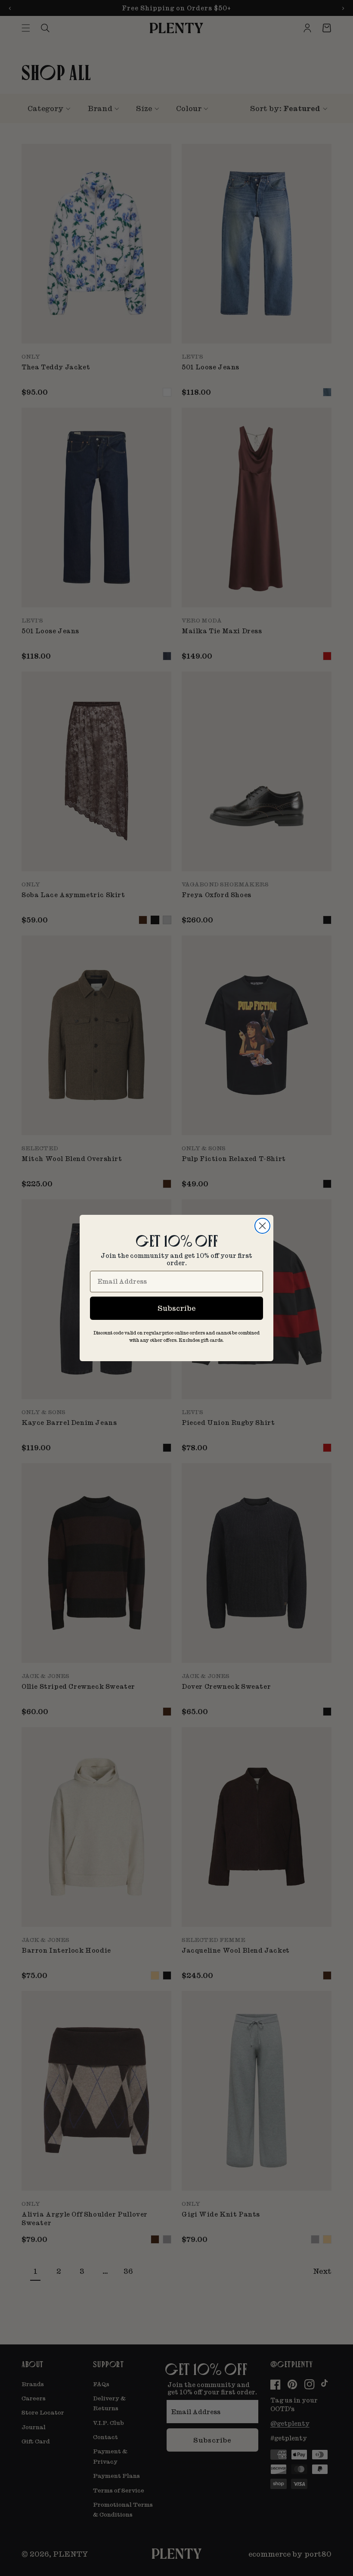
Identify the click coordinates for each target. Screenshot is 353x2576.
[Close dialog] (262, 1226)
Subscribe (176, 1308)
